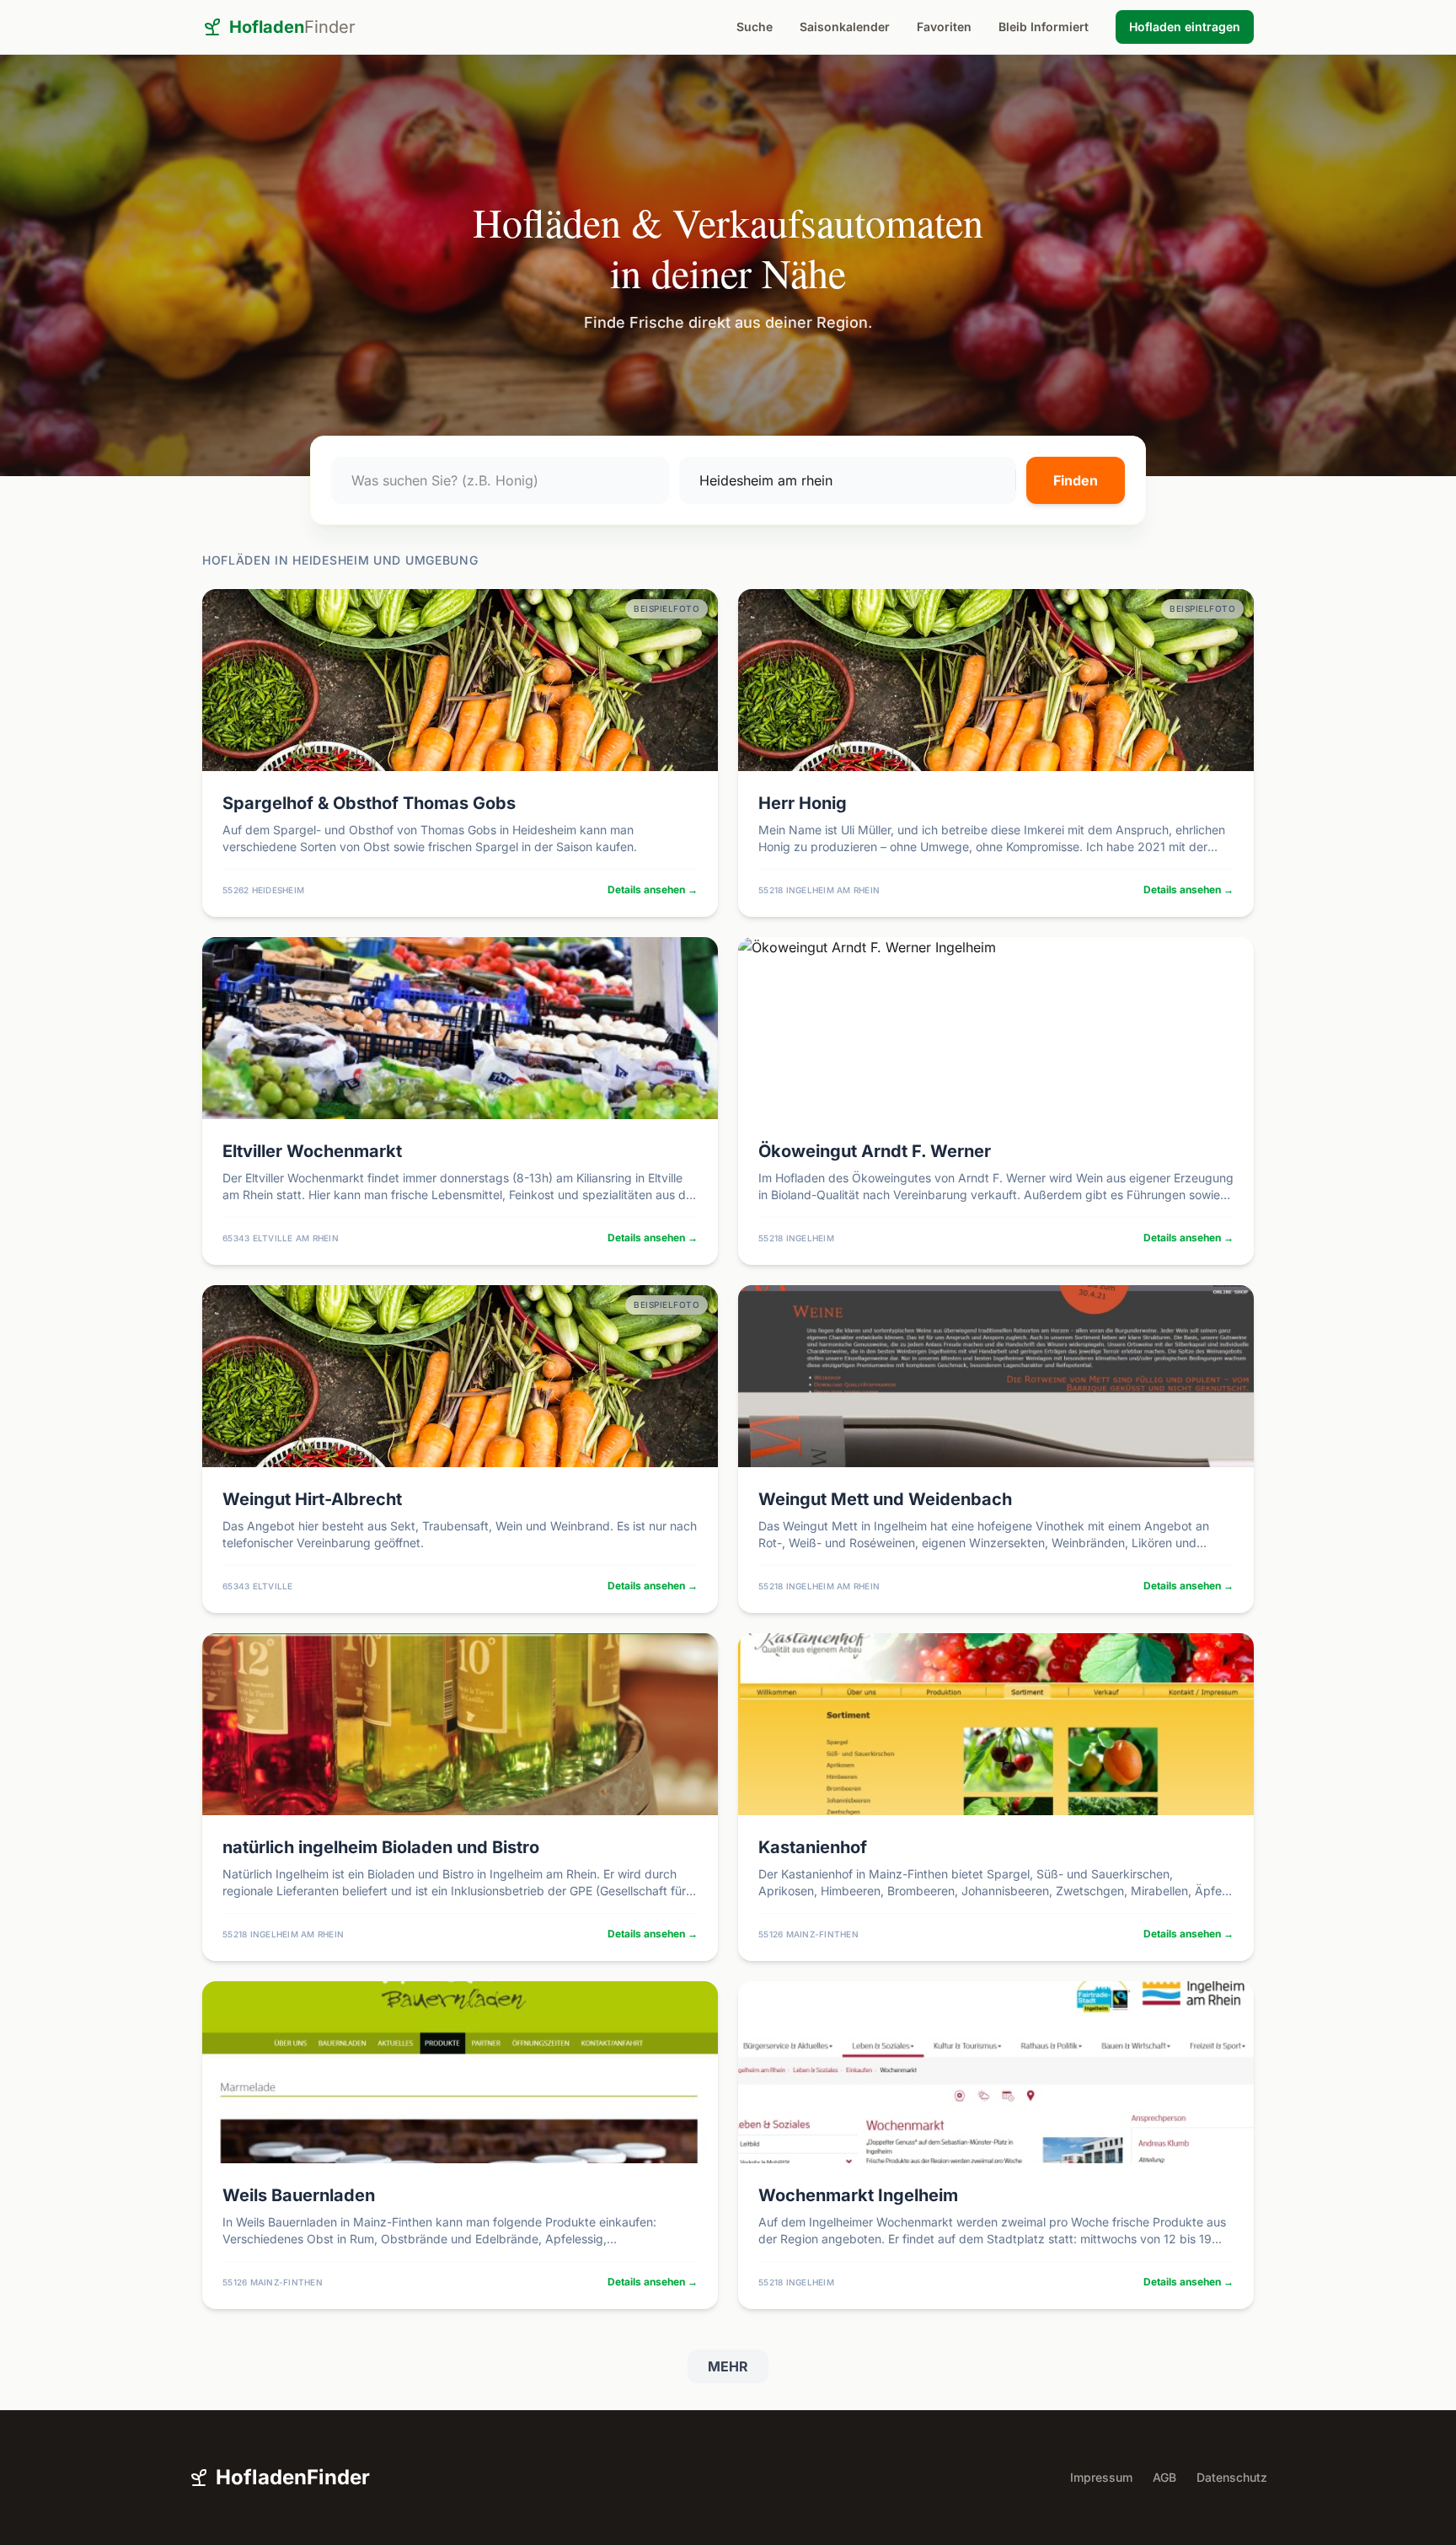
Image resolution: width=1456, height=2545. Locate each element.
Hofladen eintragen (1185, 27)
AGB (1164, 2477)
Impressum (1101, 2477)
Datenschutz (1232, 2477)
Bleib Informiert (1044, 27)
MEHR (728, 2366)
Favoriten (944, 27)
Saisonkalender (845, 27)
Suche (755, 27)
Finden (1076, 480)
